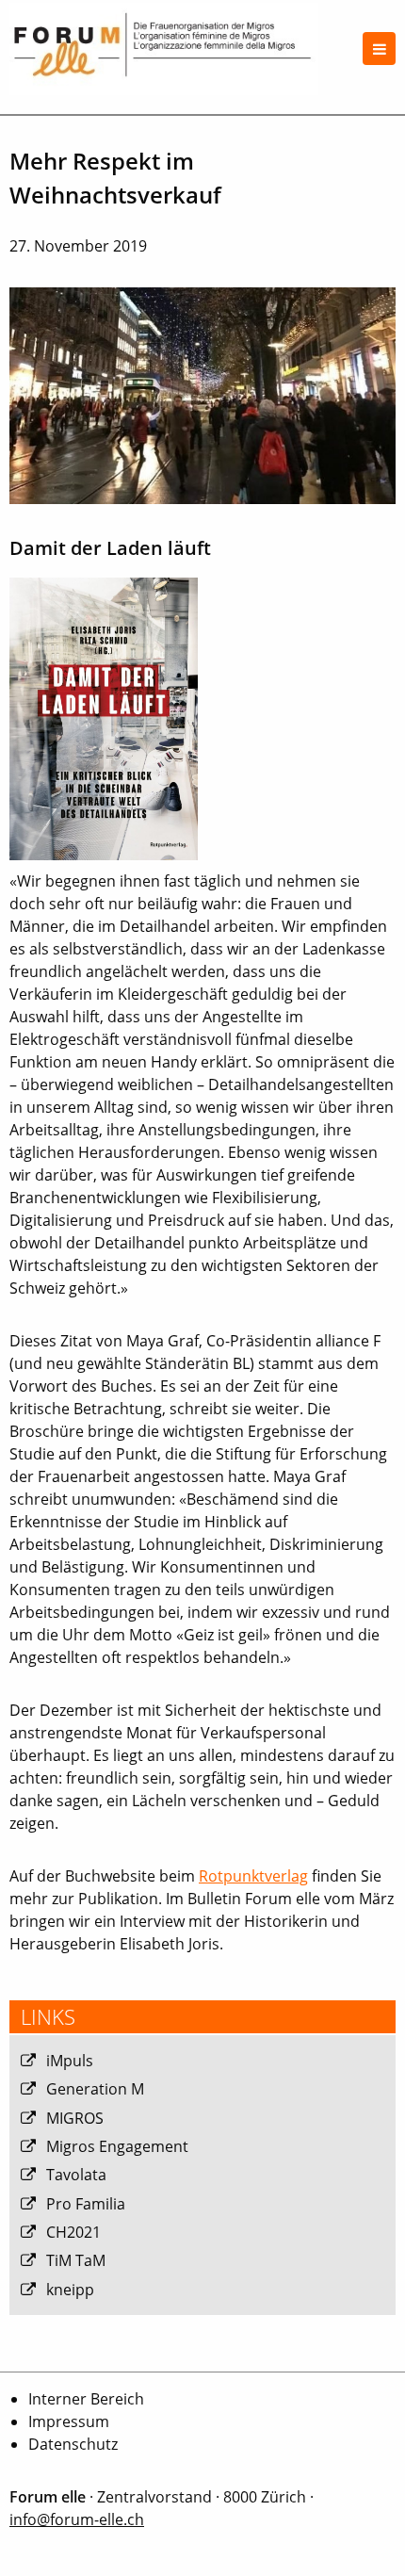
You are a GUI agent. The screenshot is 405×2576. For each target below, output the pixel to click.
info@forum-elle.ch (77, 2519)
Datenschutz (73, 2444)
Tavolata (76, 2175)
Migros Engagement (117, 2146)
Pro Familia (86, 2204)
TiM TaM (76, 2260)
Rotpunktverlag (253, 1876)
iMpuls (70, 2061)
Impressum (69, 2421)
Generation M (95, 2089)
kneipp (70, 2290)
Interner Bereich (86, 2399)
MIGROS (75, 2118)
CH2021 (73, 2232)
